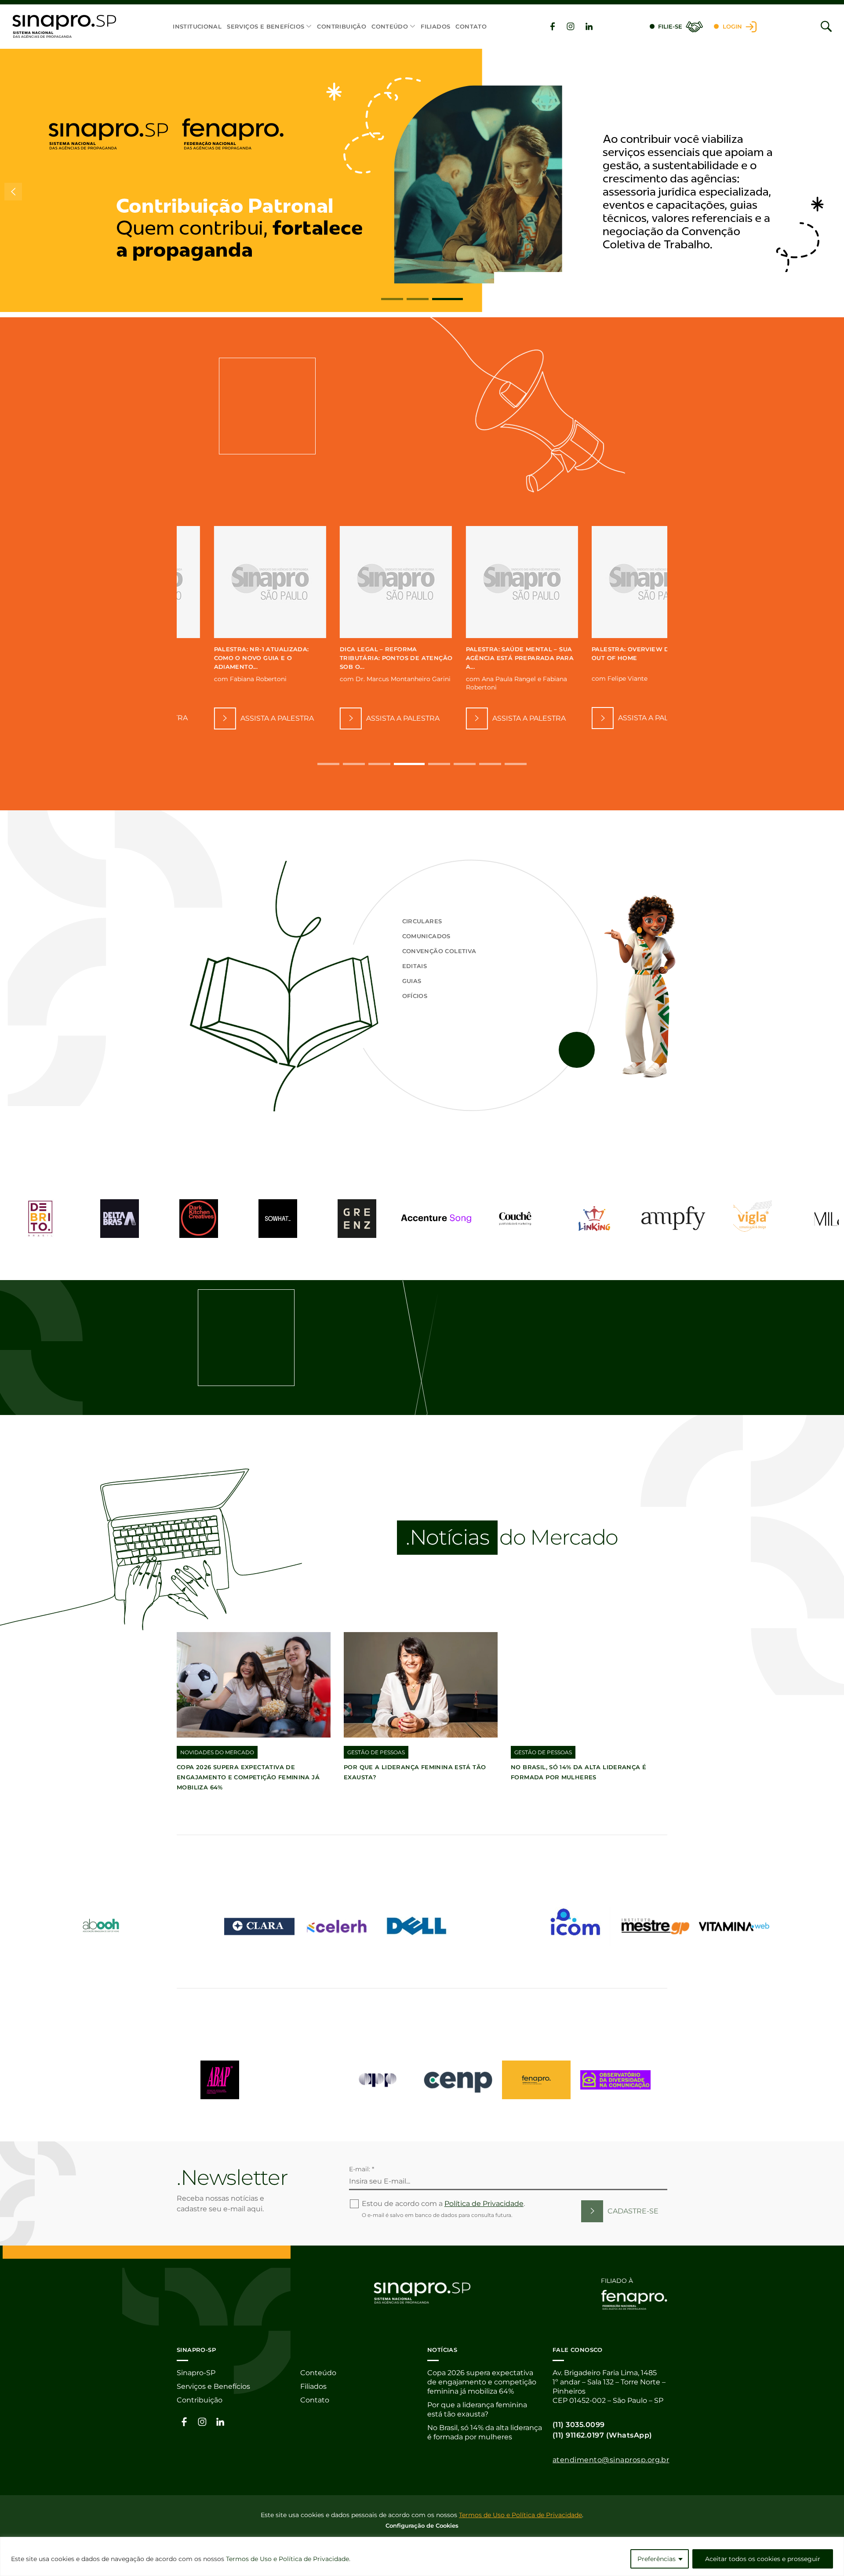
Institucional (197, 26)
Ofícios (415, 996)
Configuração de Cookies (422, 2525)
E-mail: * (362, 2169)
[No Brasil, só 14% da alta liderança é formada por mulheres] (588, 1685)
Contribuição (342, 26)
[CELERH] (338, 1927)
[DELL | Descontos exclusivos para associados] (418, 1927)
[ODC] (615, 2080)
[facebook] (553, 26)
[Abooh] (101, 1927)
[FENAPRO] (536, 2080)
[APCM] (299, 2080)
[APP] (378, 2080)
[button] (392, 299)
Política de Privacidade (484, 2204)
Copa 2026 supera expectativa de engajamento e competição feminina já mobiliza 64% (248, 1777)
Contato (471, 26)
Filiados (435, 26)
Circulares (422, 921)
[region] (422, 2556)
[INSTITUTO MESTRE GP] (655, 1927)
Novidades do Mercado (217, 1752)
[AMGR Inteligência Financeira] (180, 1927)
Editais (415, 966)
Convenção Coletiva (439, 951)
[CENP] (457, 2080)
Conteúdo (390, 26)
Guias (412, 981)
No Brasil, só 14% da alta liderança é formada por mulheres (485, 2432)
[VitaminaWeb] (734, 1927)
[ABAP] (220, 2080)
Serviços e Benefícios (266, 26)
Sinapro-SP (196, 2373)
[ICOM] (576, 1927)
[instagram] (571, 26)
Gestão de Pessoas (376, 1752)
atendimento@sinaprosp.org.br (611, 2460)
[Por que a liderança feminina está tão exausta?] (421, 1685)
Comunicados (426, 936)
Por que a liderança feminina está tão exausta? (477, 2409)
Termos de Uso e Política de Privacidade (287, 2559)
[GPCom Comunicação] (497, 1927)
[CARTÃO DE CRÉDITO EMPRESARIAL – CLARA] (259, 1927)
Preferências (657, 2559)
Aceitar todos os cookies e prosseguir (763, 2559)
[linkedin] (589, 26)
